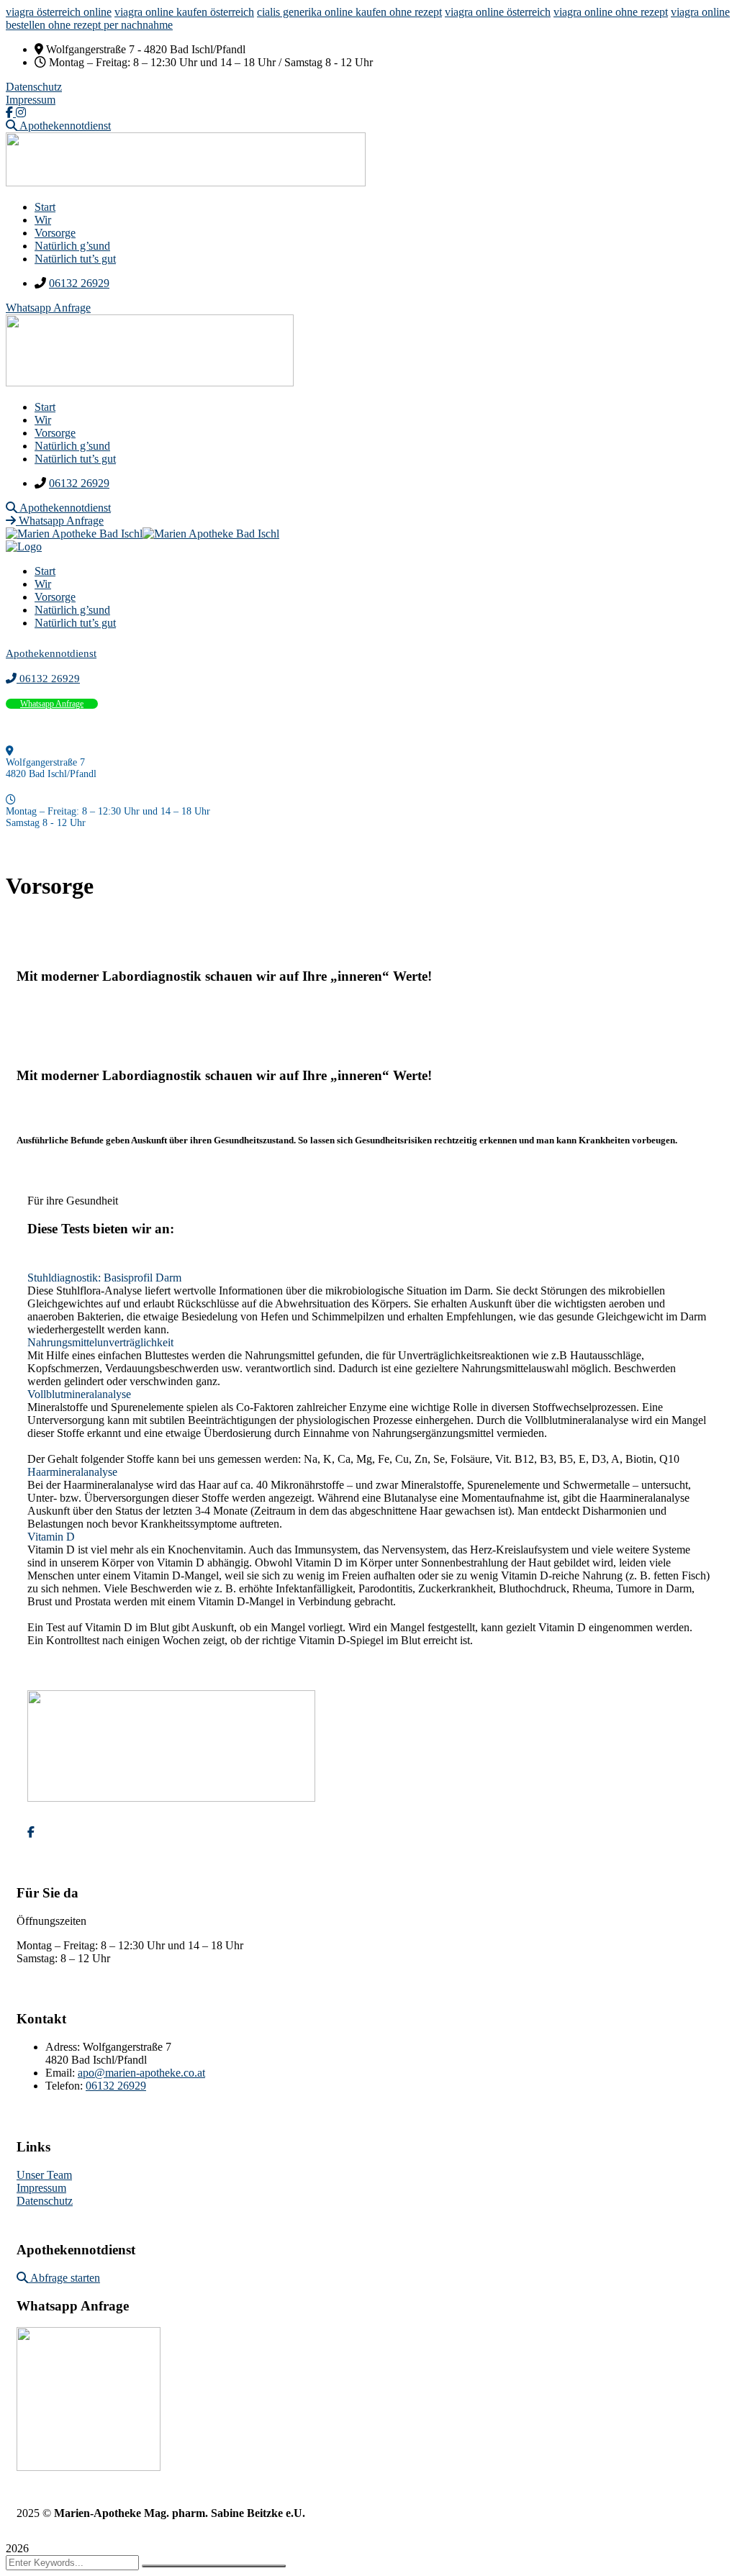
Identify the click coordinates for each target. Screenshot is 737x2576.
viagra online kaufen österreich (184, 12)
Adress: (64, 2047)
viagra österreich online (59, 12)
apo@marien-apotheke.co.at (141, 2073)
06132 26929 (79, 283)
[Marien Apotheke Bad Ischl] (74, 534)
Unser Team (44, 2175)
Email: (60, 2073)
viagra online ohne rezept (611, 12)
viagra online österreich (498, 12)
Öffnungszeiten (51, 1921)
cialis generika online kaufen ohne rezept (349, 12)
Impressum (31, 100)
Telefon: (65, 2086)
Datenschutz (34, 87)
